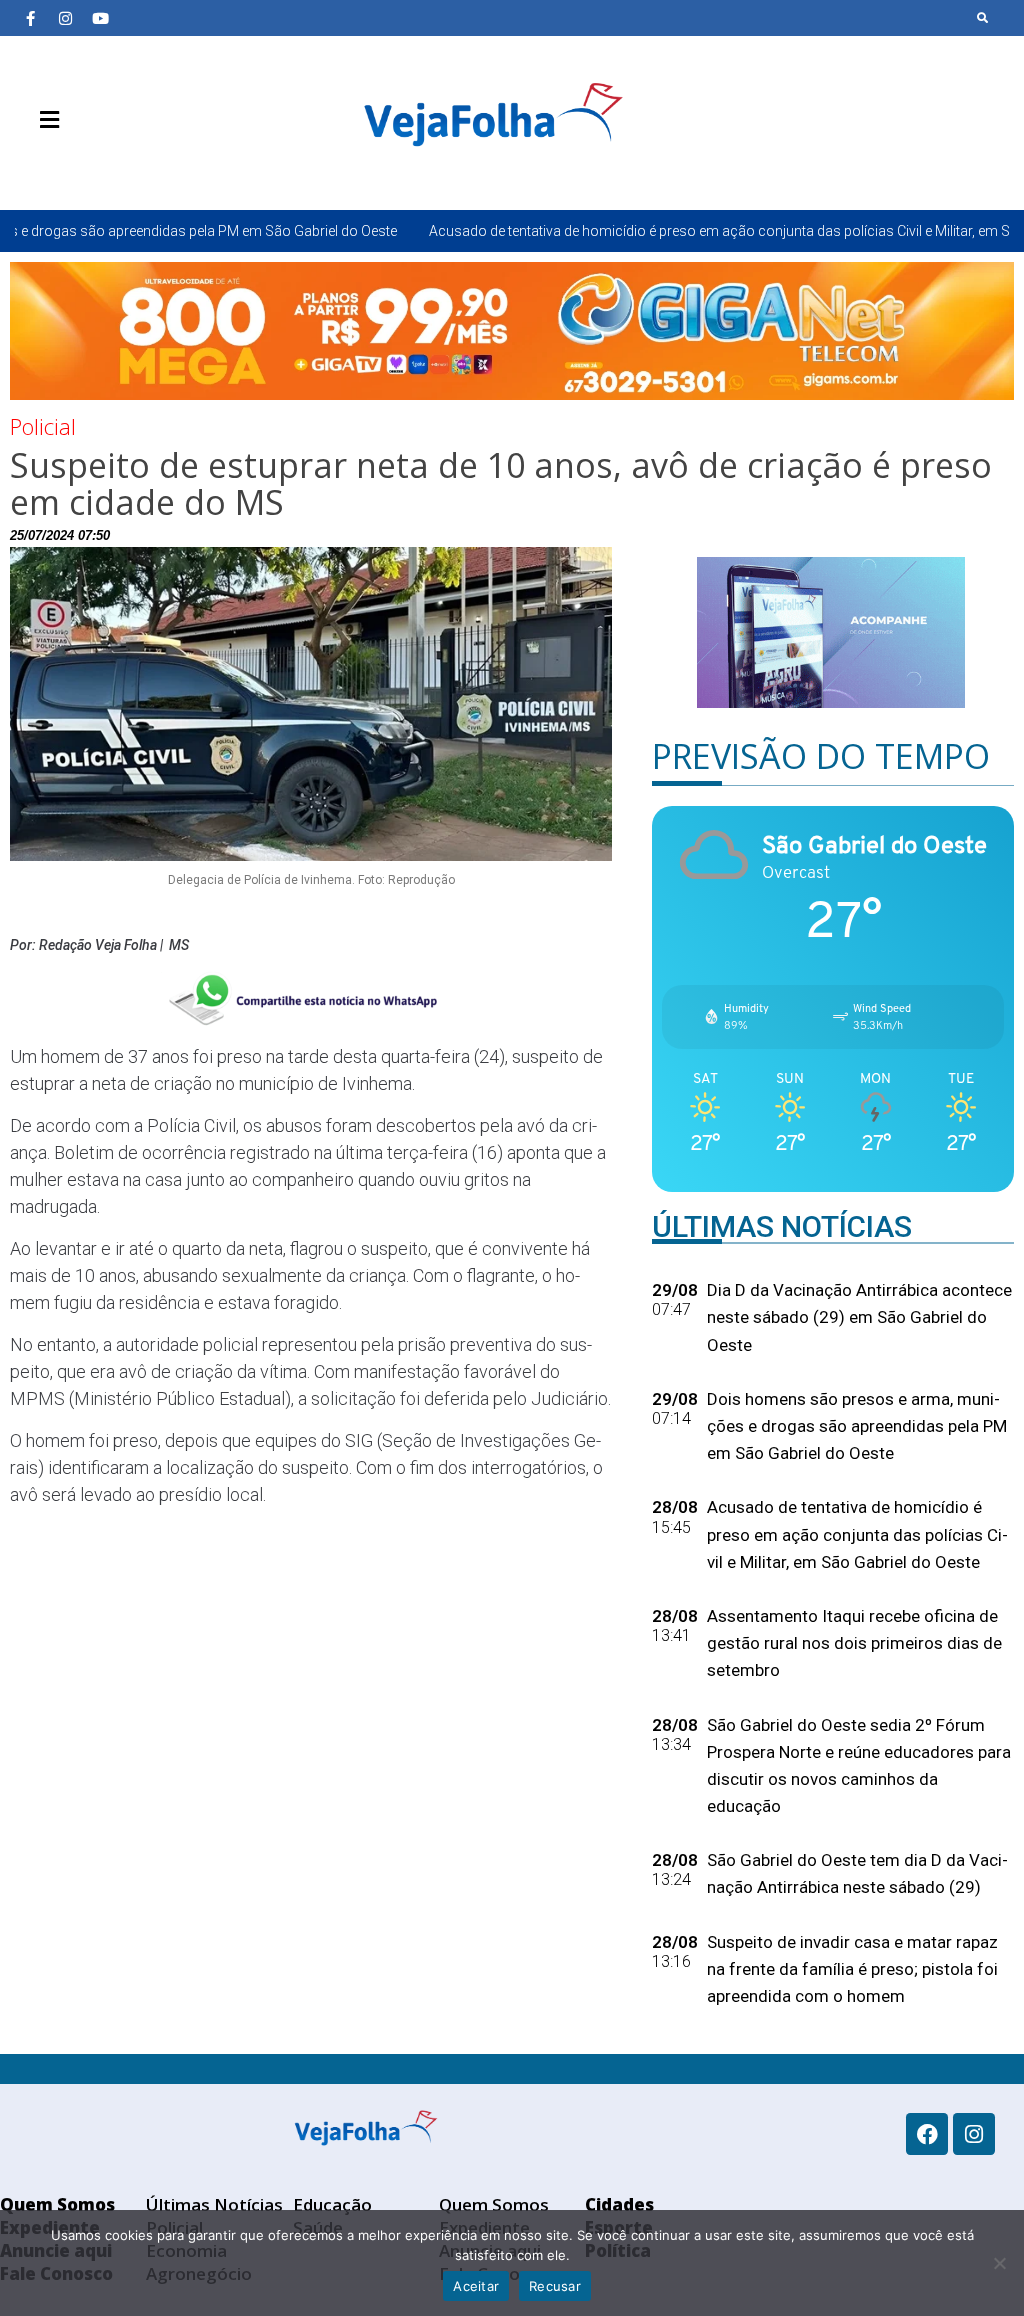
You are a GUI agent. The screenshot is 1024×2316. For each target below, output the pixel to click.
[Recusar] (999, 2263)
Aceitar (476, 2286)
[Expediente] (60, 167)
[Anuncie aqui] (90, 167)
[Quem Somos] (30, 167)
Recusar (555, 2286)
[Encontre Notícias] (983, 18)
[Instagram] (65, 18)
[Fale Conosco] (120, 167)
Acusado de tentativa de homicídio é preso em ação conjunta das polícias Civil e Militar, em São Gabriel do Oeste (663, 231)
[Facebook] (927, 2134)
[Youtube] (100, 18)
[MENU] (44, 120)
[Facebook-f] (30, 18)
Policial (43, 426)
